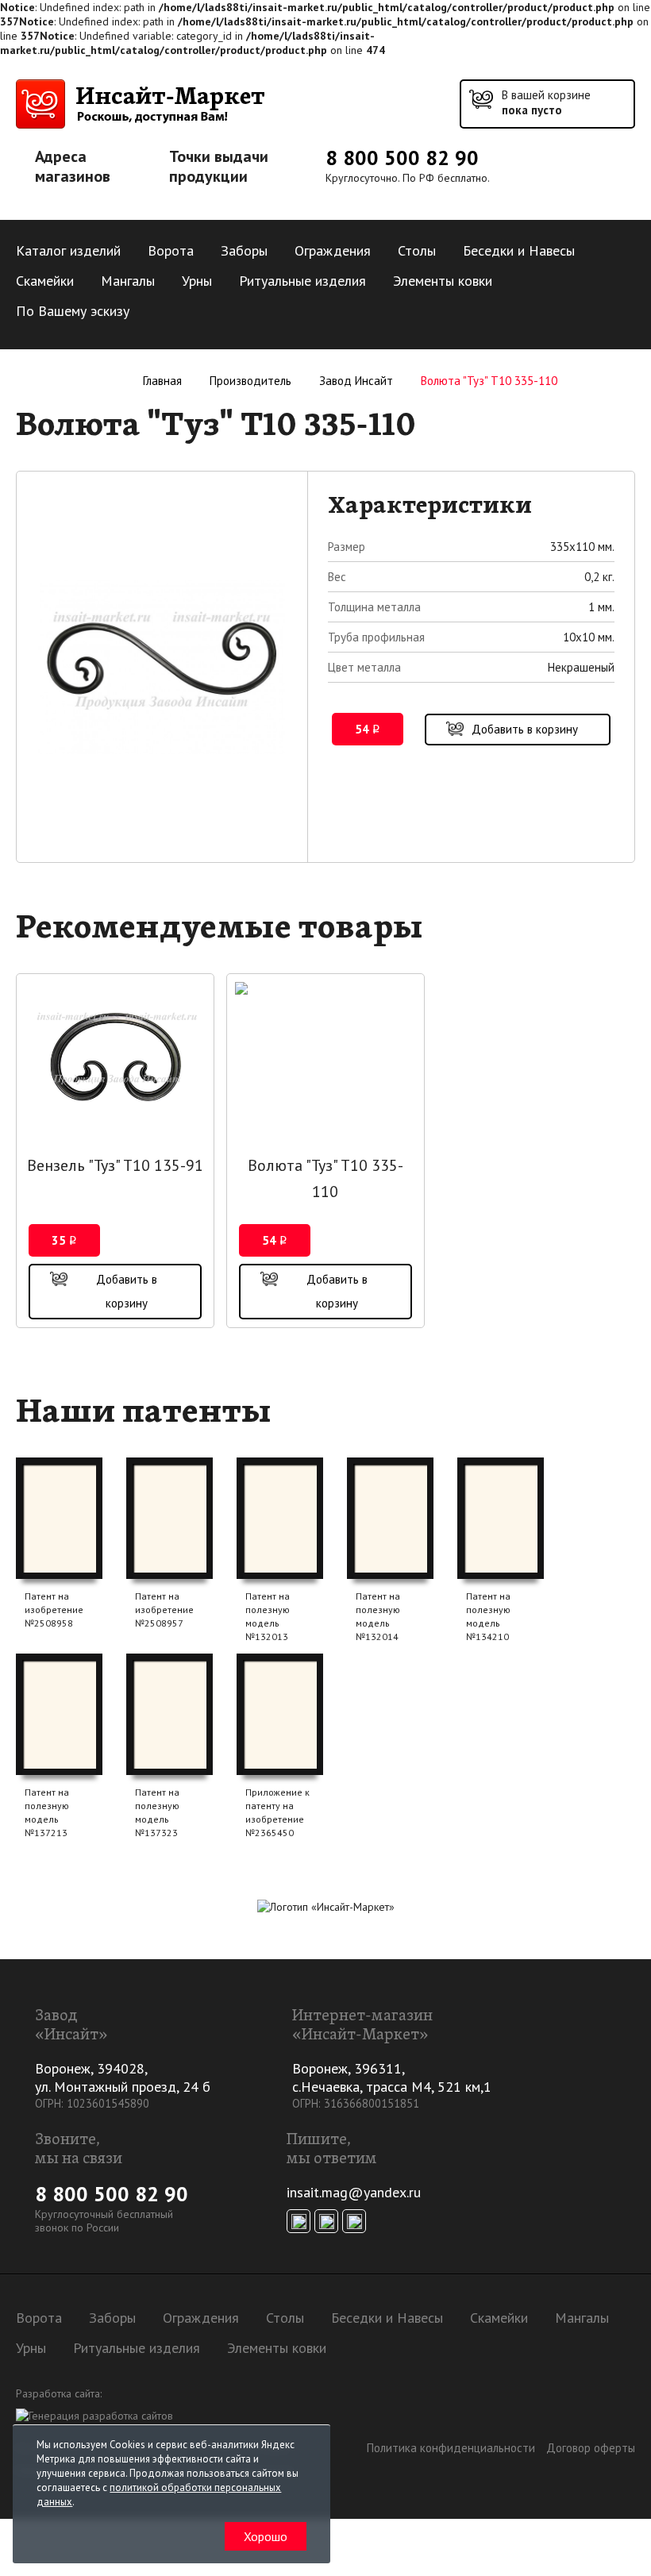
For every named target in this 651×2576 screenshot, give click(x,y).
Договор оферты (591, 2448)
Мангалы (128, 281)
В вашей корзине (546, 102)
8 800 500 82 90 (402, 158)
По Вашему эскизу (73, 311)
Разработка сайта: (59, 2393)
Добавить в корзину (525, 729)
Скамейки (45, 281)
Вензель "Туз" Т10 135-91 (115, 1165)
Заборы (244, 250)
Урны (197, 281)
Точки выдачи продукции (219, 167)
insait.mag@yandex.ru (354, 2192)
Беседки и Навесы (519, 250)
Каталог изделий (68, 250)
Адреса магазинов (73, 167)
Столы (417, 250)
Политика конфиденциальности (451, 2448)
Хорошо (266, 2536)
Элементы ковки (443, 281)
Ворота (171, 250)
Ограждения (333, 250)
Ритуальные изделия (302, 281)
